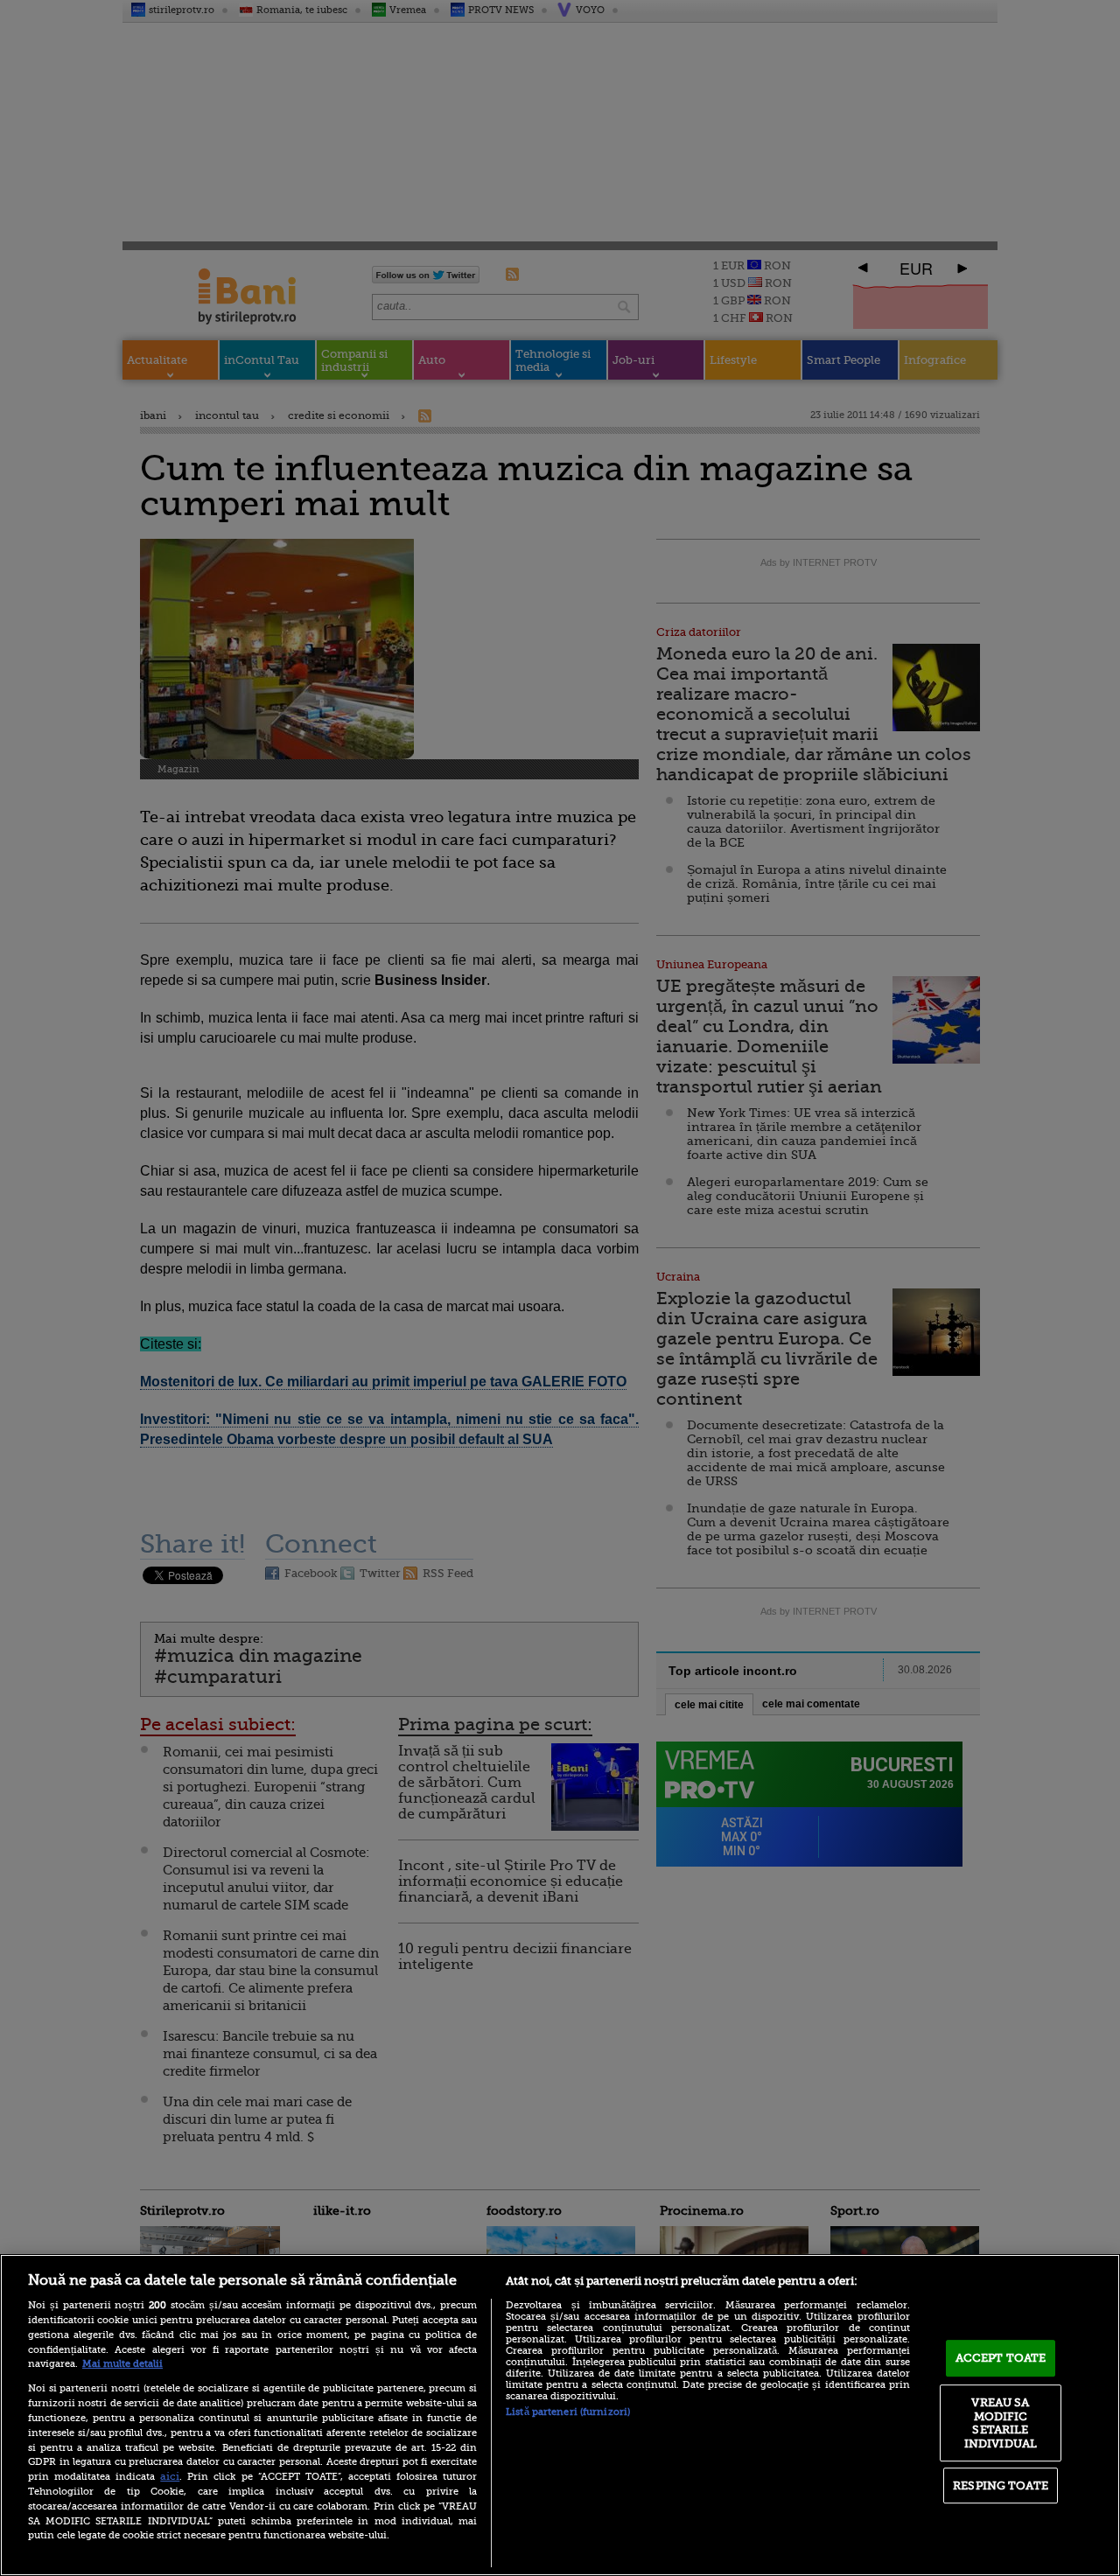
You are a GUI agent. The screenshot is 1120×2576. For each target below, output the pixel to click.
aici (170, 2476)
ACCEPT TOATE (1001, 2358)
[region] (560, 2415)
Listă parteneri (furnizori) (568, 2412)
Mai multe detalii (122, 2364)
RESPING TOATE (1001, 2485)
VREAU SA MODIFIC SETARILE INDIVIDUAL (1001, 2423)
